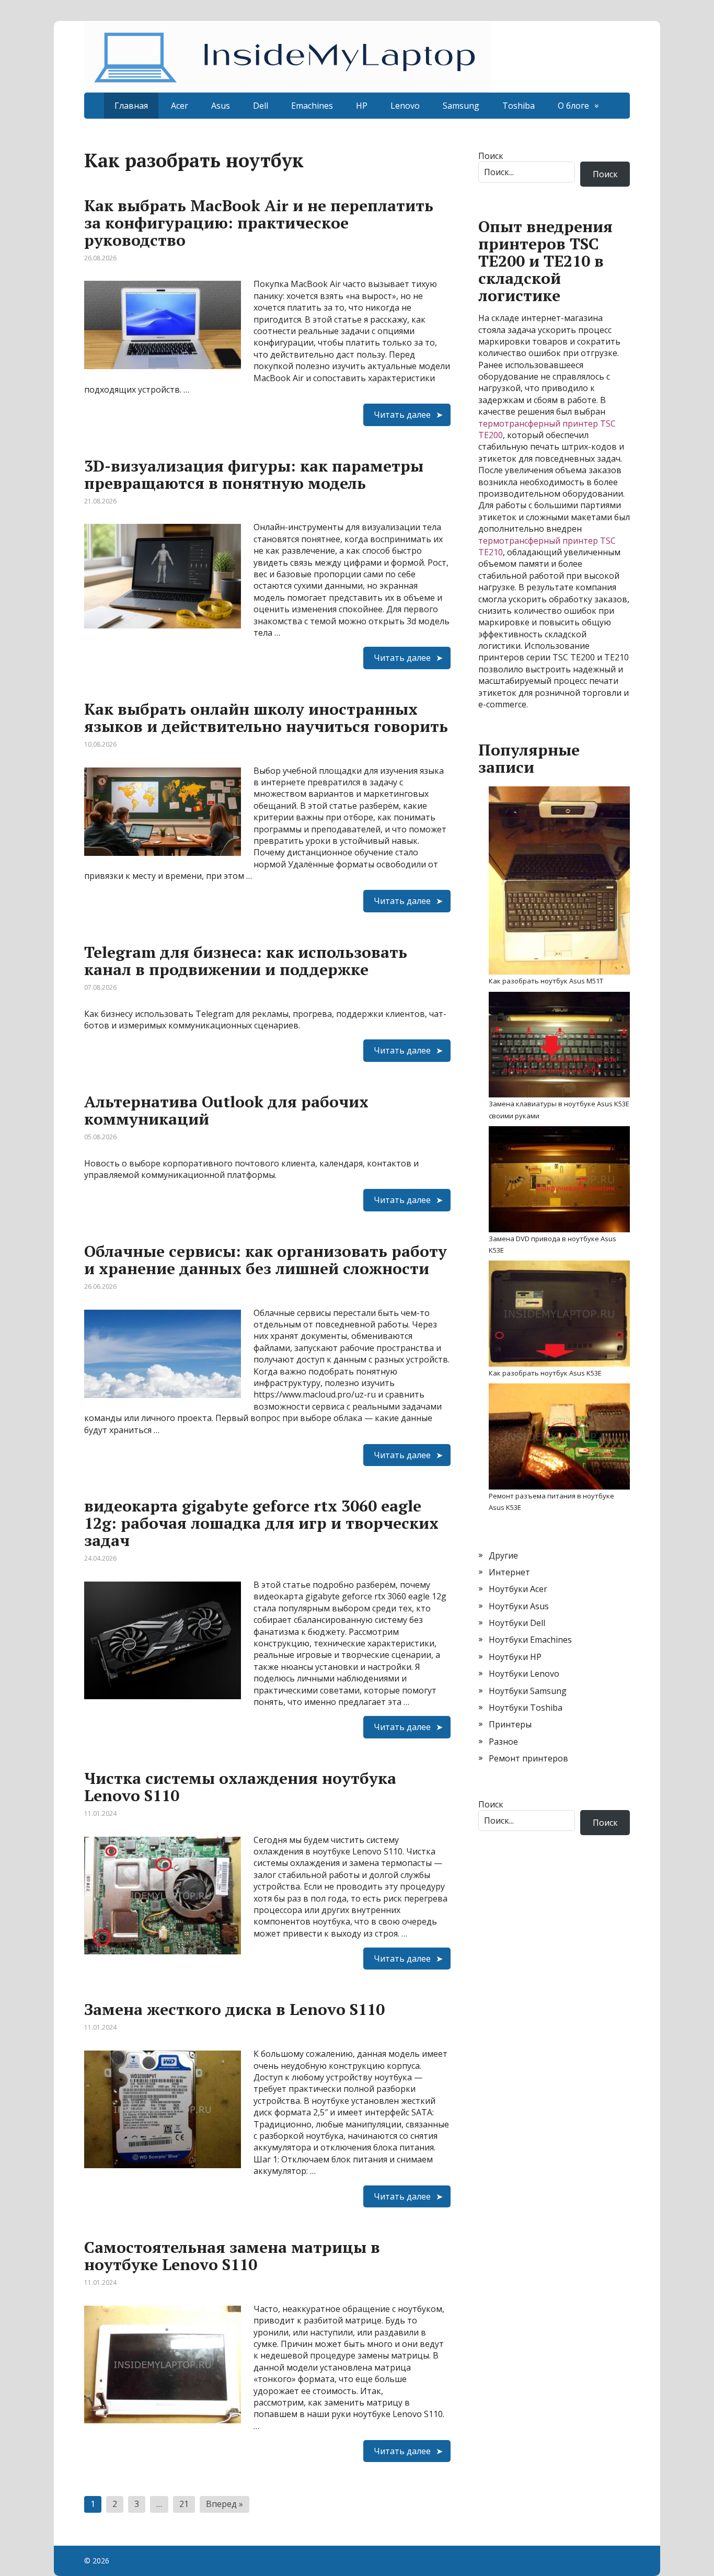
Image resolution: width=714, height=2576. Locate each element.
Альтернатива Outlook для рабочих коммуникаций (226, 1110)
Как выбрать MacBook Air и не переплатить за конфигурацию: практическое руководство (259, 223)
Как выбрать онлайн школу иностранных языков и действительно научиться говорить (266, 718)
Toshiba (519, 106)
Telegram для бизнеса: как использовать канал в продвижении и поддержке (246, 961)
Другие (503, 1555)
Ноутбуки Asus (519, 1606)
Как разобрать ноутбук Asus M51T (546, 981)
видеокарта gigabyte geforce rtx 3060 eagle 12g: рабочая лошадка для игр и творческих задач (261, 1523)
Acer (180, 106)
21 (184, 2504)
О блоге (573, 106)
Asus (221, 106)
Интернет (509, 1572)
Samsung (461, 106)
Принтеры (510, 1724)
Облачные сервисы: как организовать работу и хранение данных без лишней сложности (266, 1260)
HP (362, 106)
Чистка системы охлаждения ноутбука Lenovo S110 (240, 1787)
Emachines (312, 106)
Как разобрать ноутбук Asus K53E (545, 1373)
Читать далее (402, 415)
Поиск (491, 156)
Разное (503, 1742)
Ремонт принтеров (528, 1758)
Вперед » (224, 2504)
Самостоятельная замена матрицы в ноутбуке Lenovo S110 (232, 2256)
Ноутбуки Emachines (530, 1640)
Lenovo (405, 106)
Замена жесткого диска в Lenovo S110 (234, 2009)
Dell (261, 106)
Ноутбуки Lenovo (524, 1674)
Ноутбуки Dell (517, 1623)
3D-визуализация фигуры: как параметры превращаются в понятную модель (254, 474)
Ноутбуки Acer (518, 1589)
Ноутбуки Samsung (528, 1691)
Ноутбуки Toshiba (526, 1708)
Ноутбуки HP (515, 1657)
